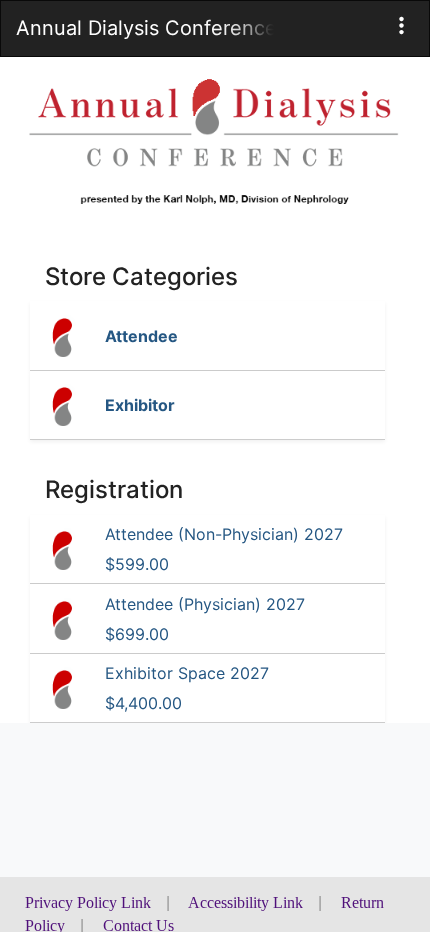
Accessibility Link (245, 902)
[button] (401, 25)
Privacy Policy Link (88, 902)
